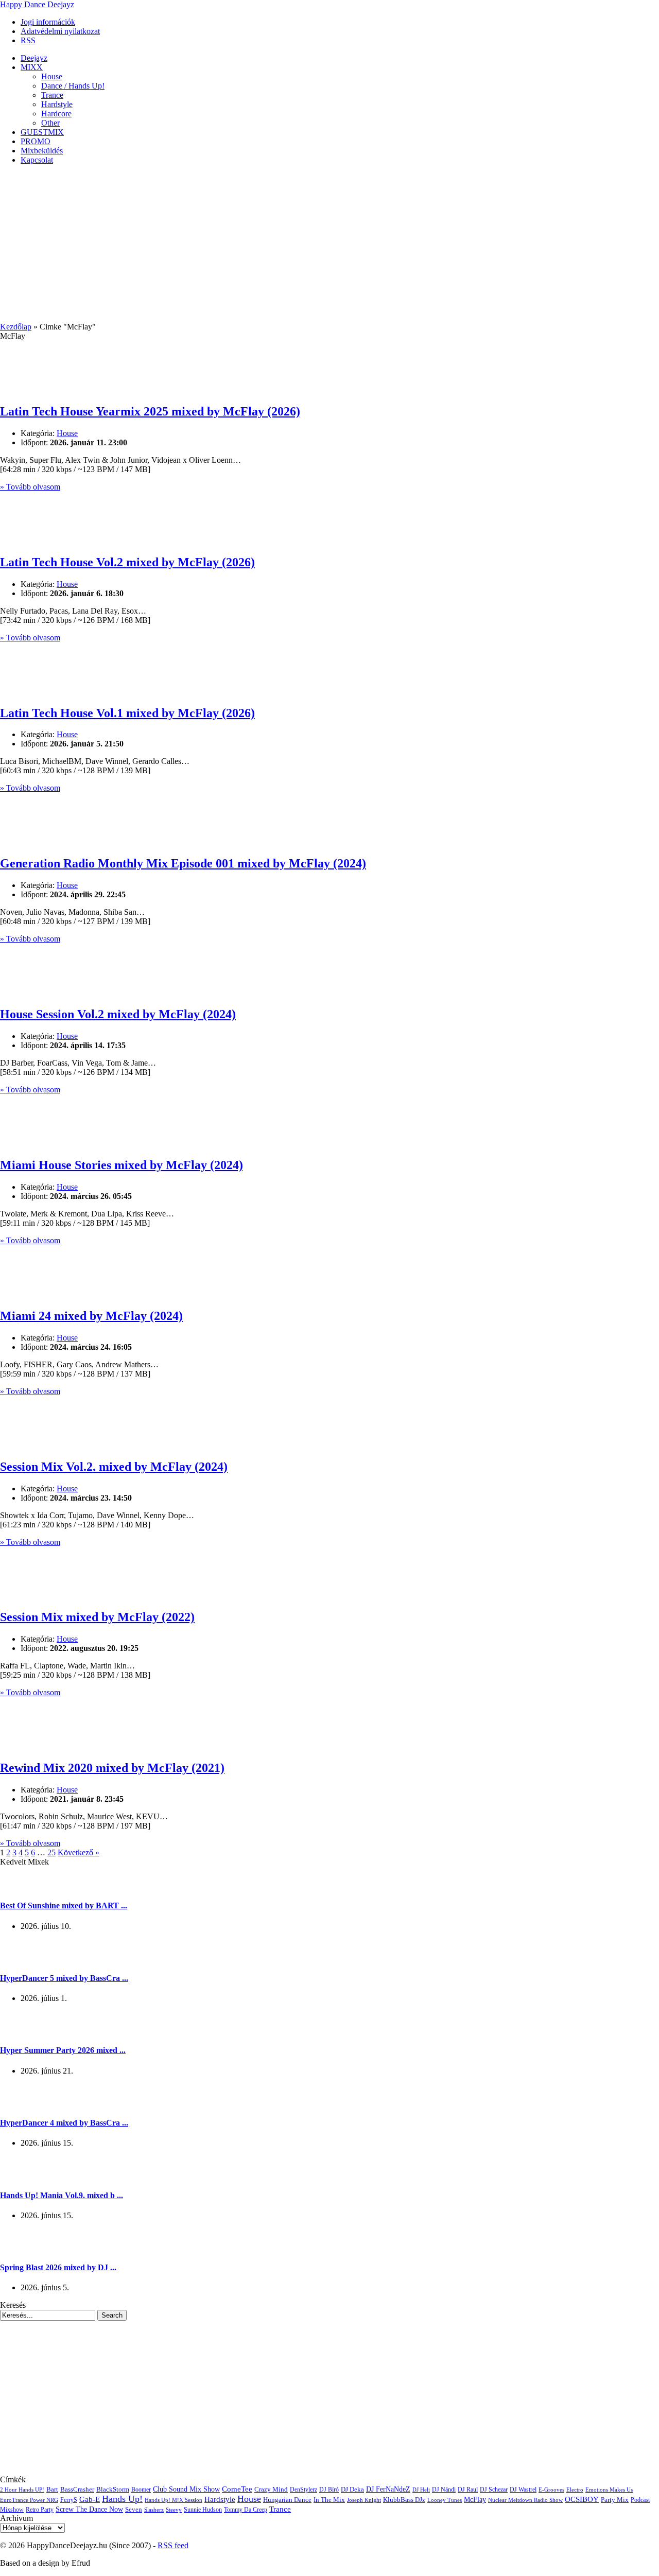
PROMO (36, 141)
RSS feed (173, 2545)
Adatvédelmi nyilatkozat (60, 31)
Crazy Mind (271, 2489)
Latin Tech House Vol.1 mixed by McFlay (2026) (127, 713)
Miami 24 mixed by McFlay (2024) (91, 1316)
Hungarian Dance (287, 2500)
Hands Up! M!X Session (174, 2500)
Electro (575, 2490)
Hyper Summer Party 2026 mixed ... (63, 2050)
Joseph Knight (364, 2500)
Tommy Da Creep (246, 2510)
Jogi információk (48, 22)
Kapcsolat (37, 160)
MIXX (32, 67)
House (52, 76)
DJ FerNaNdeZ (388, 2489)
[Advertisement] (329, 245)
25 (51, 1852)
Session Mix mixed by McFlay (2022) (97, 1617)
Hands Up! (122, 2499)
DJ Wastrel (523, 2490)
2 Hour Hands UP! (22, 2490)
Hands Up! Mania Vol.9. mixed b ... (62, 2195)
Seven (134, 2510)
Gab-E (90, 2499)
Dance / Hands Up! (73, 86)
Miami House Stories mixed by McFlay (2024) (122, 1165)
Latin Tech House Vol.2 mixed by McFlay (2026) (127, 562)
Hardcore (56, 114)
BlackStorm (113, 2489)
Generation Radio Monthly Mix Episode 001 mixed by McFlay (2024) (183, 863)
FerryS (69, 2500)
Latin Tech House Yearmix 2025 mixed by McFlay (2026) (150, 411)
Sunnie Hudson (203, 2510)
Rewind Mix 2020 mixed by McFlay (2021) (112, 1768)
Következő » (79, 1852)
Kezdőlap (16, 327)
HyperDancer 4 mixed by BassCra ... (64, 2123)
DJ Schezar (494, 2490)
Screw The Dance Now (89, 2509)
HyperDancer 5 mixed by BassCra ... (64, 1978)
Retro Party (40, 2510)
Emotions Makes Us (609, 2490)
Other (50, 123)
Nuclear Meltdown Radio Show (525, 2500)
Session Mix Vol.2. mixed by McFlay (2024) (114, 1467)
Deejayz (34, 58)
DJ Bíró (329, 2490)
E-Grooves (551, 2490)
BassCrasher (77, 2489)
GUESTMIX (42, 132)
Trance (52, 95)
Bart (52, 2490)
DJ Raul (468, 2490)
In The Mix (329, 2500)
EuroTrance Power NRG (29, 2500)
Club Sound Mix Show (186, 2489)
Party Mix (615, 2500)
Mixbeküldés (42, 151)
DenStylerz (304, 2490)
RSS (28, 40)
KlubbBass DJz (404, 2500)
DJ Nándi (444, 2490)
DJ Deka (352, 2489)
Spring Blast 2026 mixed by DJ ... (58, 2267)
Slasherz (154, 2510)
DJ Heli (421, 2490)
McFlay (475, 2500)
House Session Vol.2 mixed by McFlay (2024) (118, 1014)
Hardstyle (57, 104)
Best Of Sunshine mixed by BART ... (64, 1905)
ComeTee (237, 2489)
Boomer (141, 2490)
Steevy (174, 2510)
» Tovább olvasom (30, 487)
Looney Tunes (445, 2500)
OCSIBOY (582, 2499)
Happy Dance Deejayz (37, 4)
